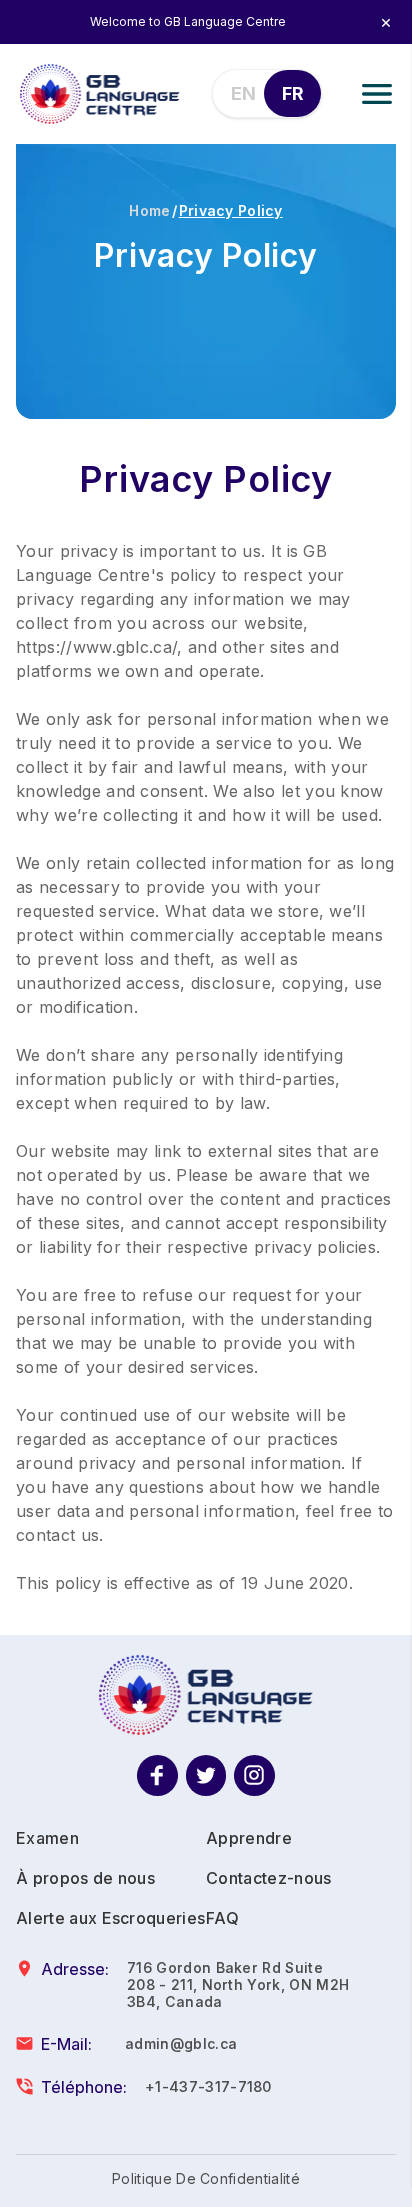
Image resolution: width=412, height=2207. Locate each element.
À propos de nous (85, 1878)
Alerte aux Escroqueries (110, 1918)
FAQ (222, 1918)
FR (293, 93)
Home (149, 210)
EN (243, 93)
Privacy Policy (231, 210)
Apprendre (249, 1838)
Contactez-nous (268, 1878)
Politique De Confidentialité (206, 2179)
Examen (47, 1838)
